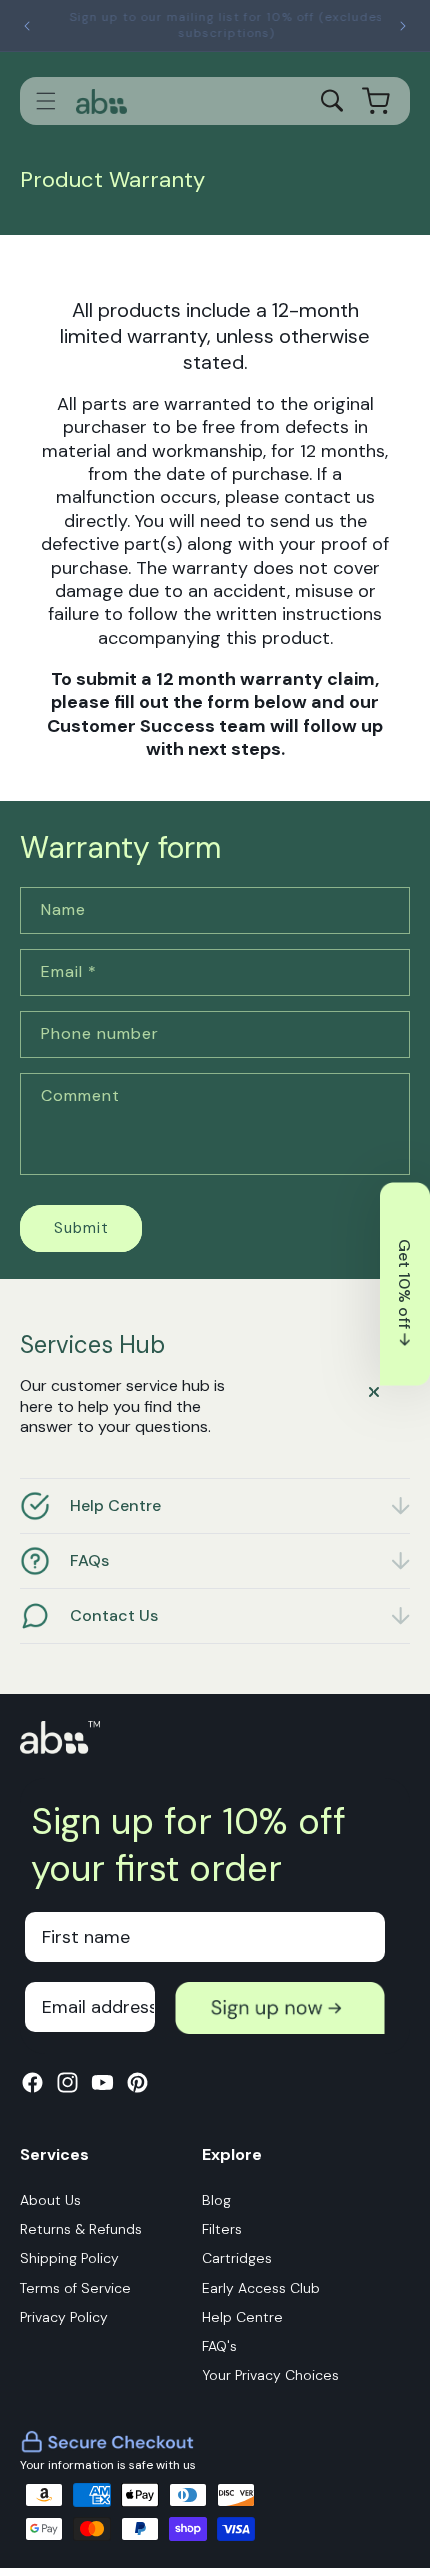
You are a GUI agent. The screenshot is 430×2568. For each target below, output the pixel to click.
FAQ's (219, 2346)
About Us (50, 2200)
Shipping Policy (69, 2258)
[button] (46, 101)
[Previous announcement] (27, 26)
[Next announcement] (403, 26)
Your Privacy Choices (270, 2375)
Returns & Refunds (81, 2229)
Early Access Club (261, 2288)
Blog (216, 2200)
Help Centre (242, 2317)
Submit (81, 1228)
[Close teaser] (374, 1392)
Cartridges (237, 2258)
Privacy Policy (64, 2317)
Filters (222, 2229)
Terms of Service (75, 2288)
